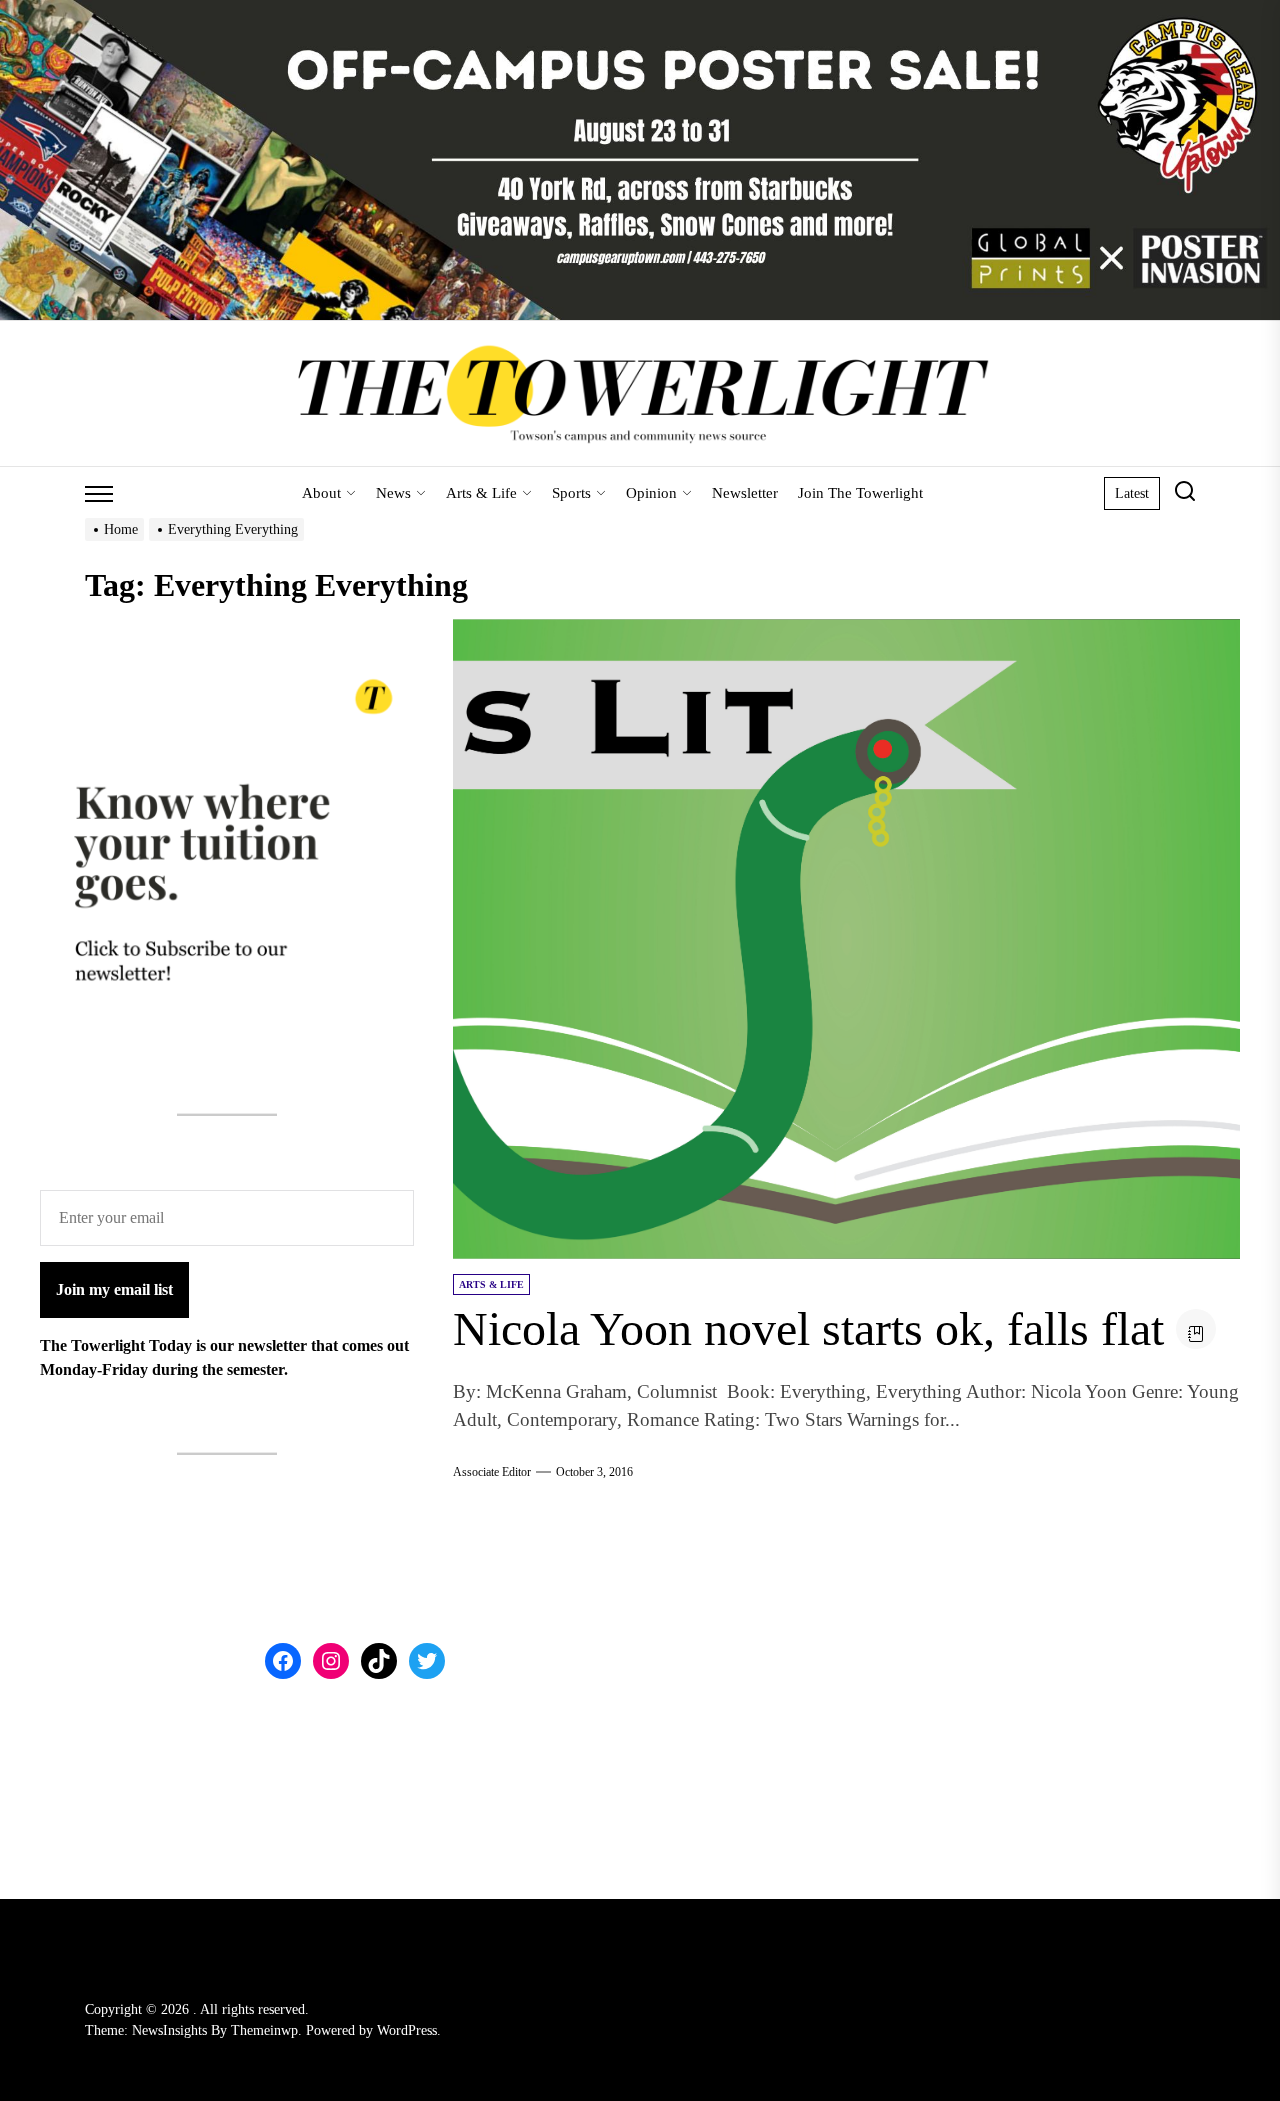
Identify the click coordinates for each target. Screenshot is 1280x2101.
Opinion (651, 493)
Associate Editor (492, 1472)
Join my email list (114, 1289)
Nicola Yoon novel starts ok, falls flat (808, 1328)
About (321, 493)
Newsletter (745, 493)
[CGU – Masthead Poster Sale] (640, 11)
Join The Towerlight (860, 493)
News (393, 493)
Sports (571, 493)
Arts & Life (481, 493)
